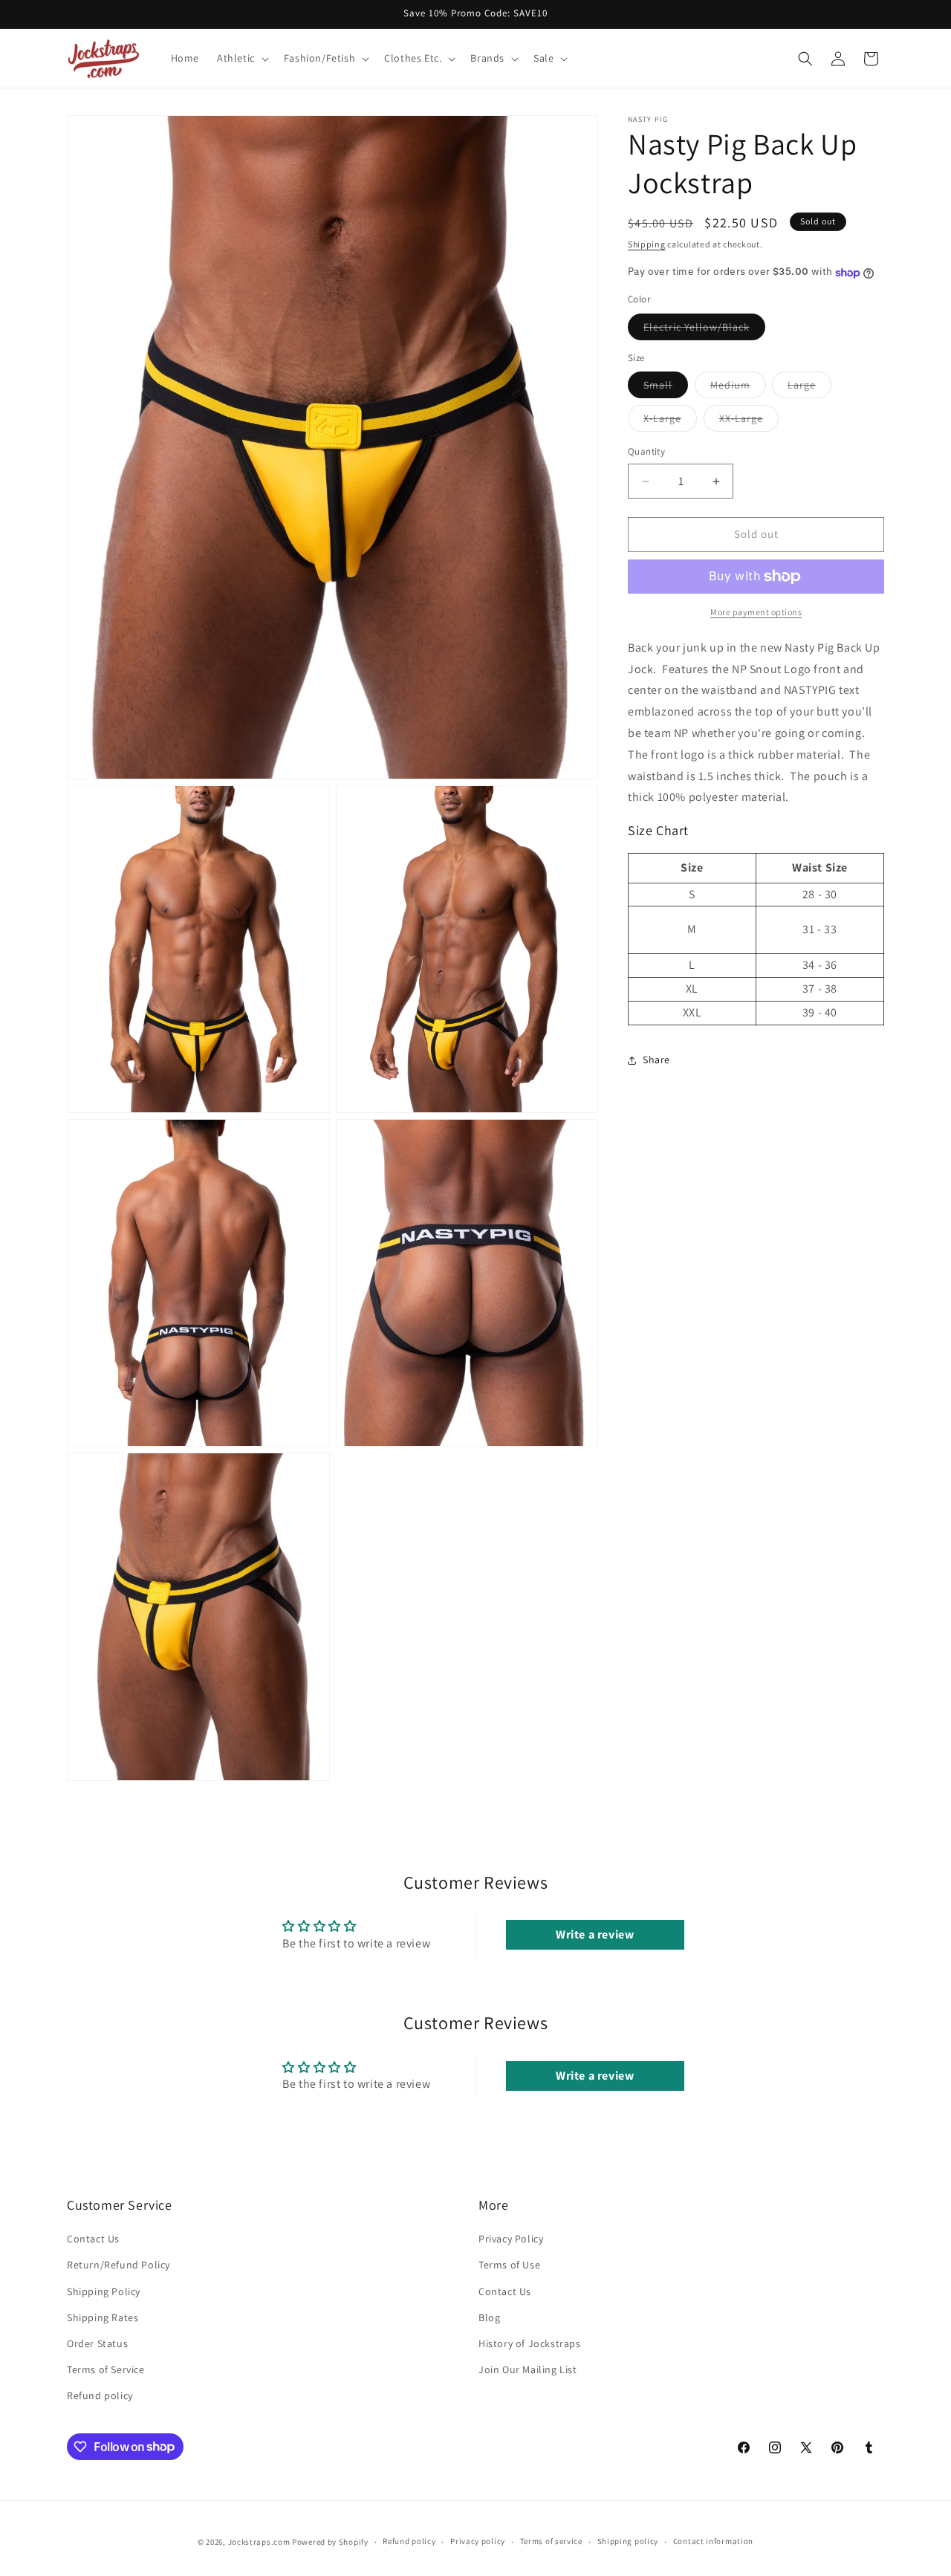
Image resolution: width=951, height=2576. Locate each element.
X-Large (670, 422)
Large (809, 389)
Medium (738, 389)
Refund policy (100, 2395)
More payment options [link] (756, 612)
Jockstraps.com (259, 2542)
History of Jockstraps (530, 2343)
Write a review (595, 1934)
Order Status (97, 2343)
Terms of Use (509, 2265)
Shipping (647, 244)
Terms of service (551, 2541)
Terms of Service (106, 2369)
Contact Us (93, 2239)
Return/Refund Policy (119, 2265)
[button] (241, 58)
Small (666, 389)
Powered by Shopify (330, 2542)
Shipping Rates (103, 2317)
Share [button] (656, 1060)
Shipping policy (628, 2541)
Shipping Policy (104, 2291)
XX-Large (749, 422)
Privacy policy (478, 2541)
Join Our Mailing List (528, 2369)
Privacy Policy (511, 2239)
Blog (489, 2317)
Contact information (713, 2541)
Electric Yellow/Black (704, 330)
